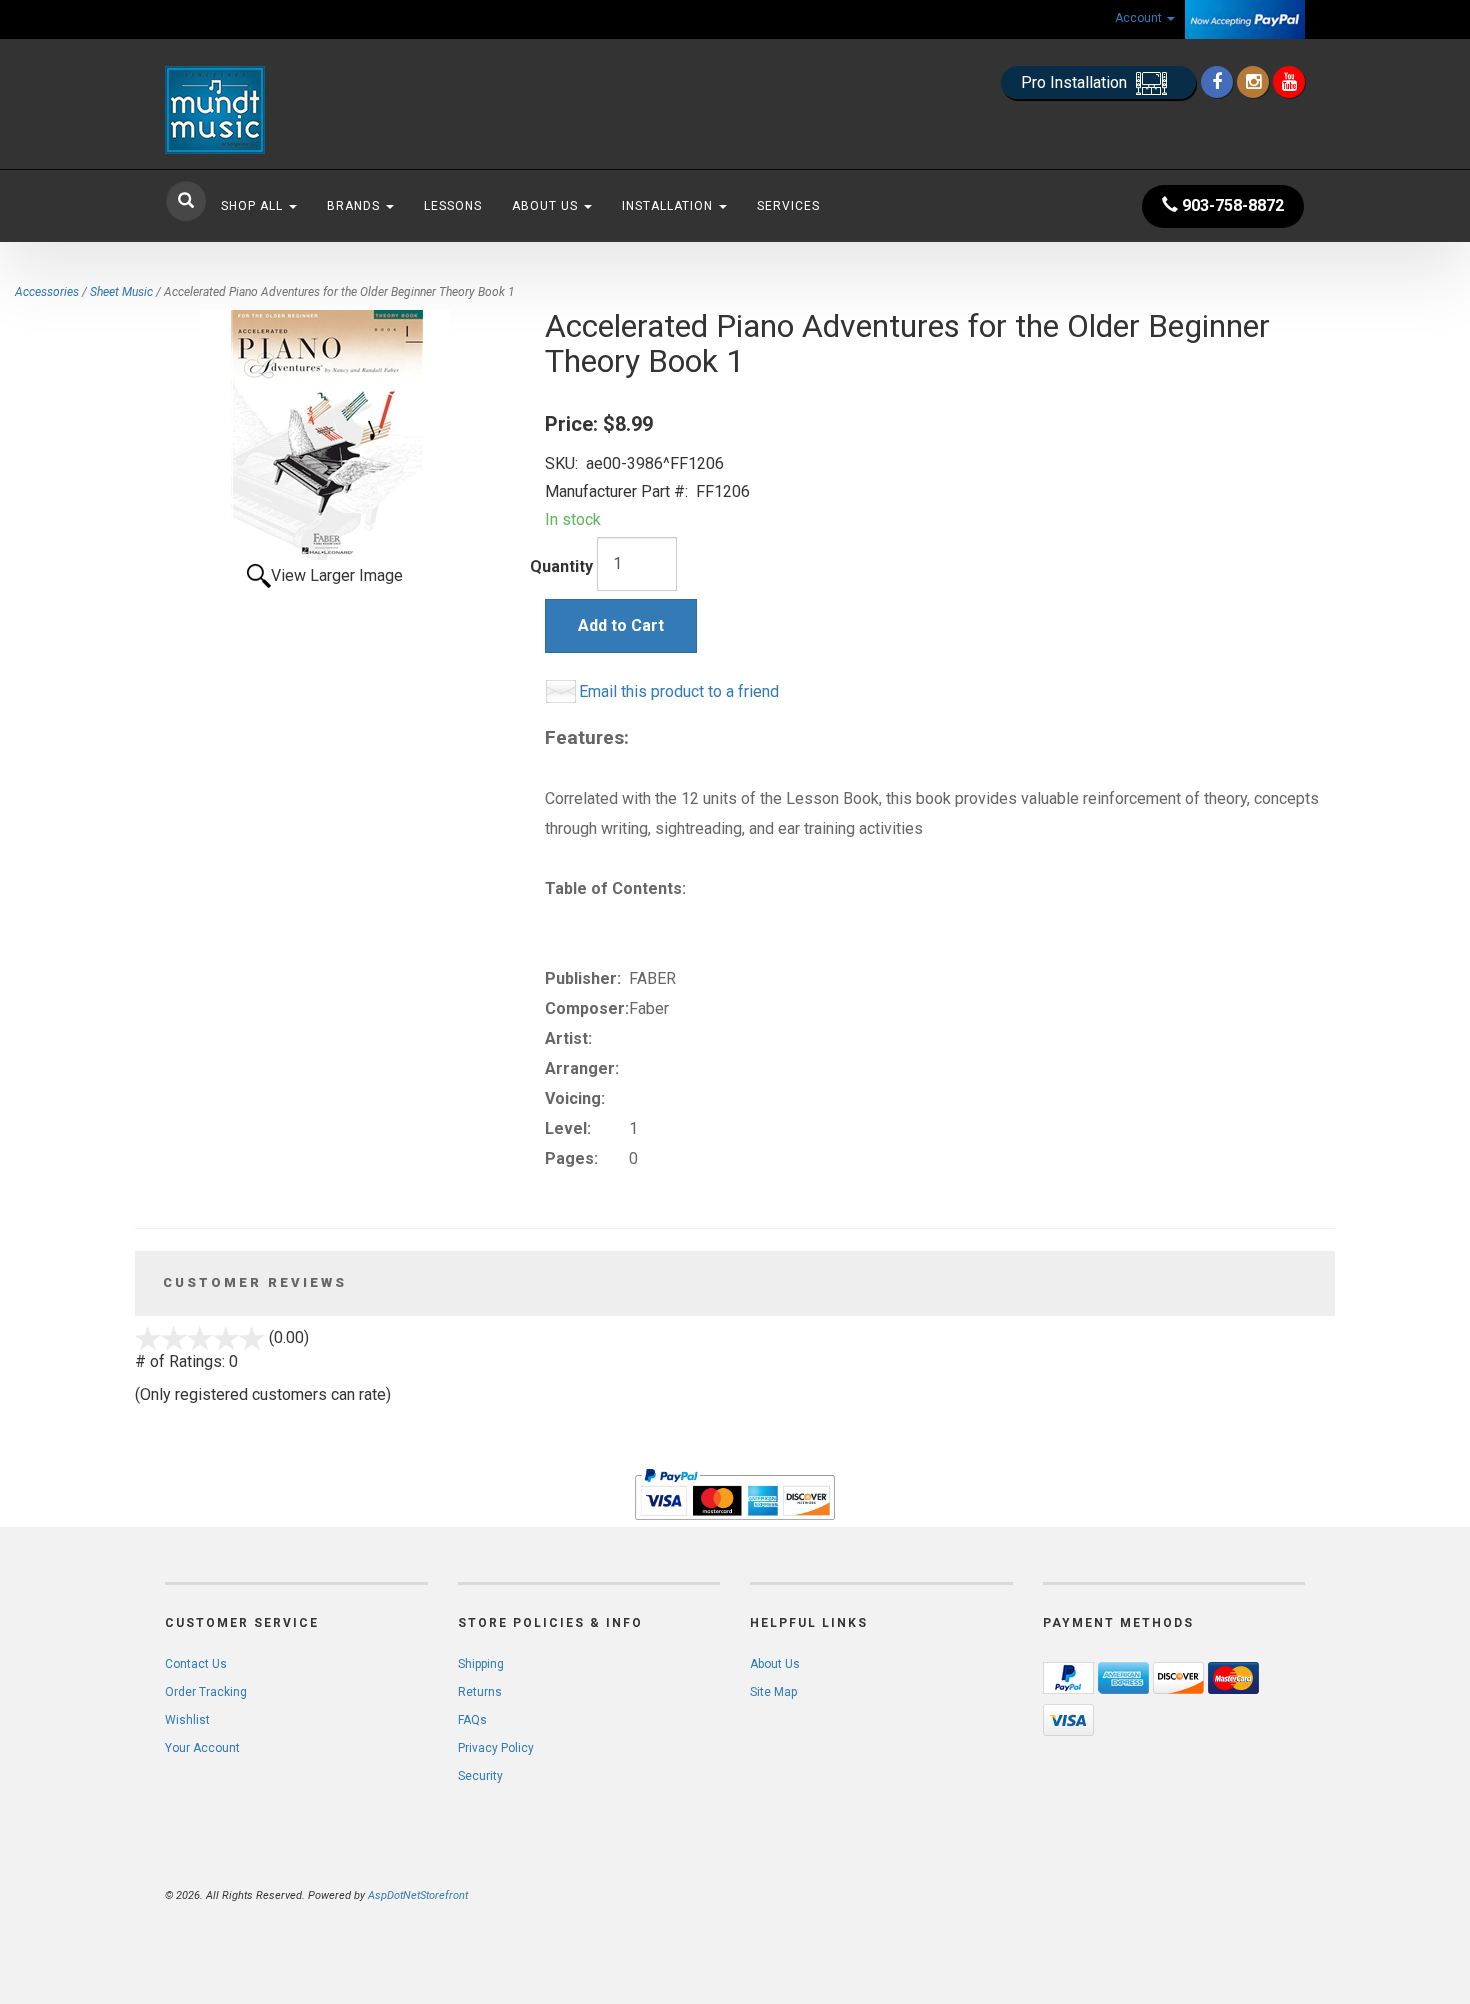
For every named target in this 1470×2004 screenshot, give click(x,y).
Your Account (202, 1748)
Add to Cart (621, 625)
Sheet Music (121, 292)
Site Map (773, 1692)
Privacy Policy (496, 1748)
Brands (355, 206)
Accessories (47, 292)
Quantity (561, 566)
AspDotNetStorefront (418, 1895)
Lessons (453, 206)
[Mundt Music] (345, 110)
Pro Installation (1076, 82)
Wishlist (187, 1720)
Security (480, 1776)
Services (788, 206)
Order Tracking (206, 1692)
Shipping (481, 1664)
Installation (669, 206)
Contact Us (196, 1664)
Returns (480, 1692)
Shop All (254, 206)
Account (1140, 18)
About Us (547, 206)
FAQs (472, 1720)
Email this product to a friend (679, 691)
